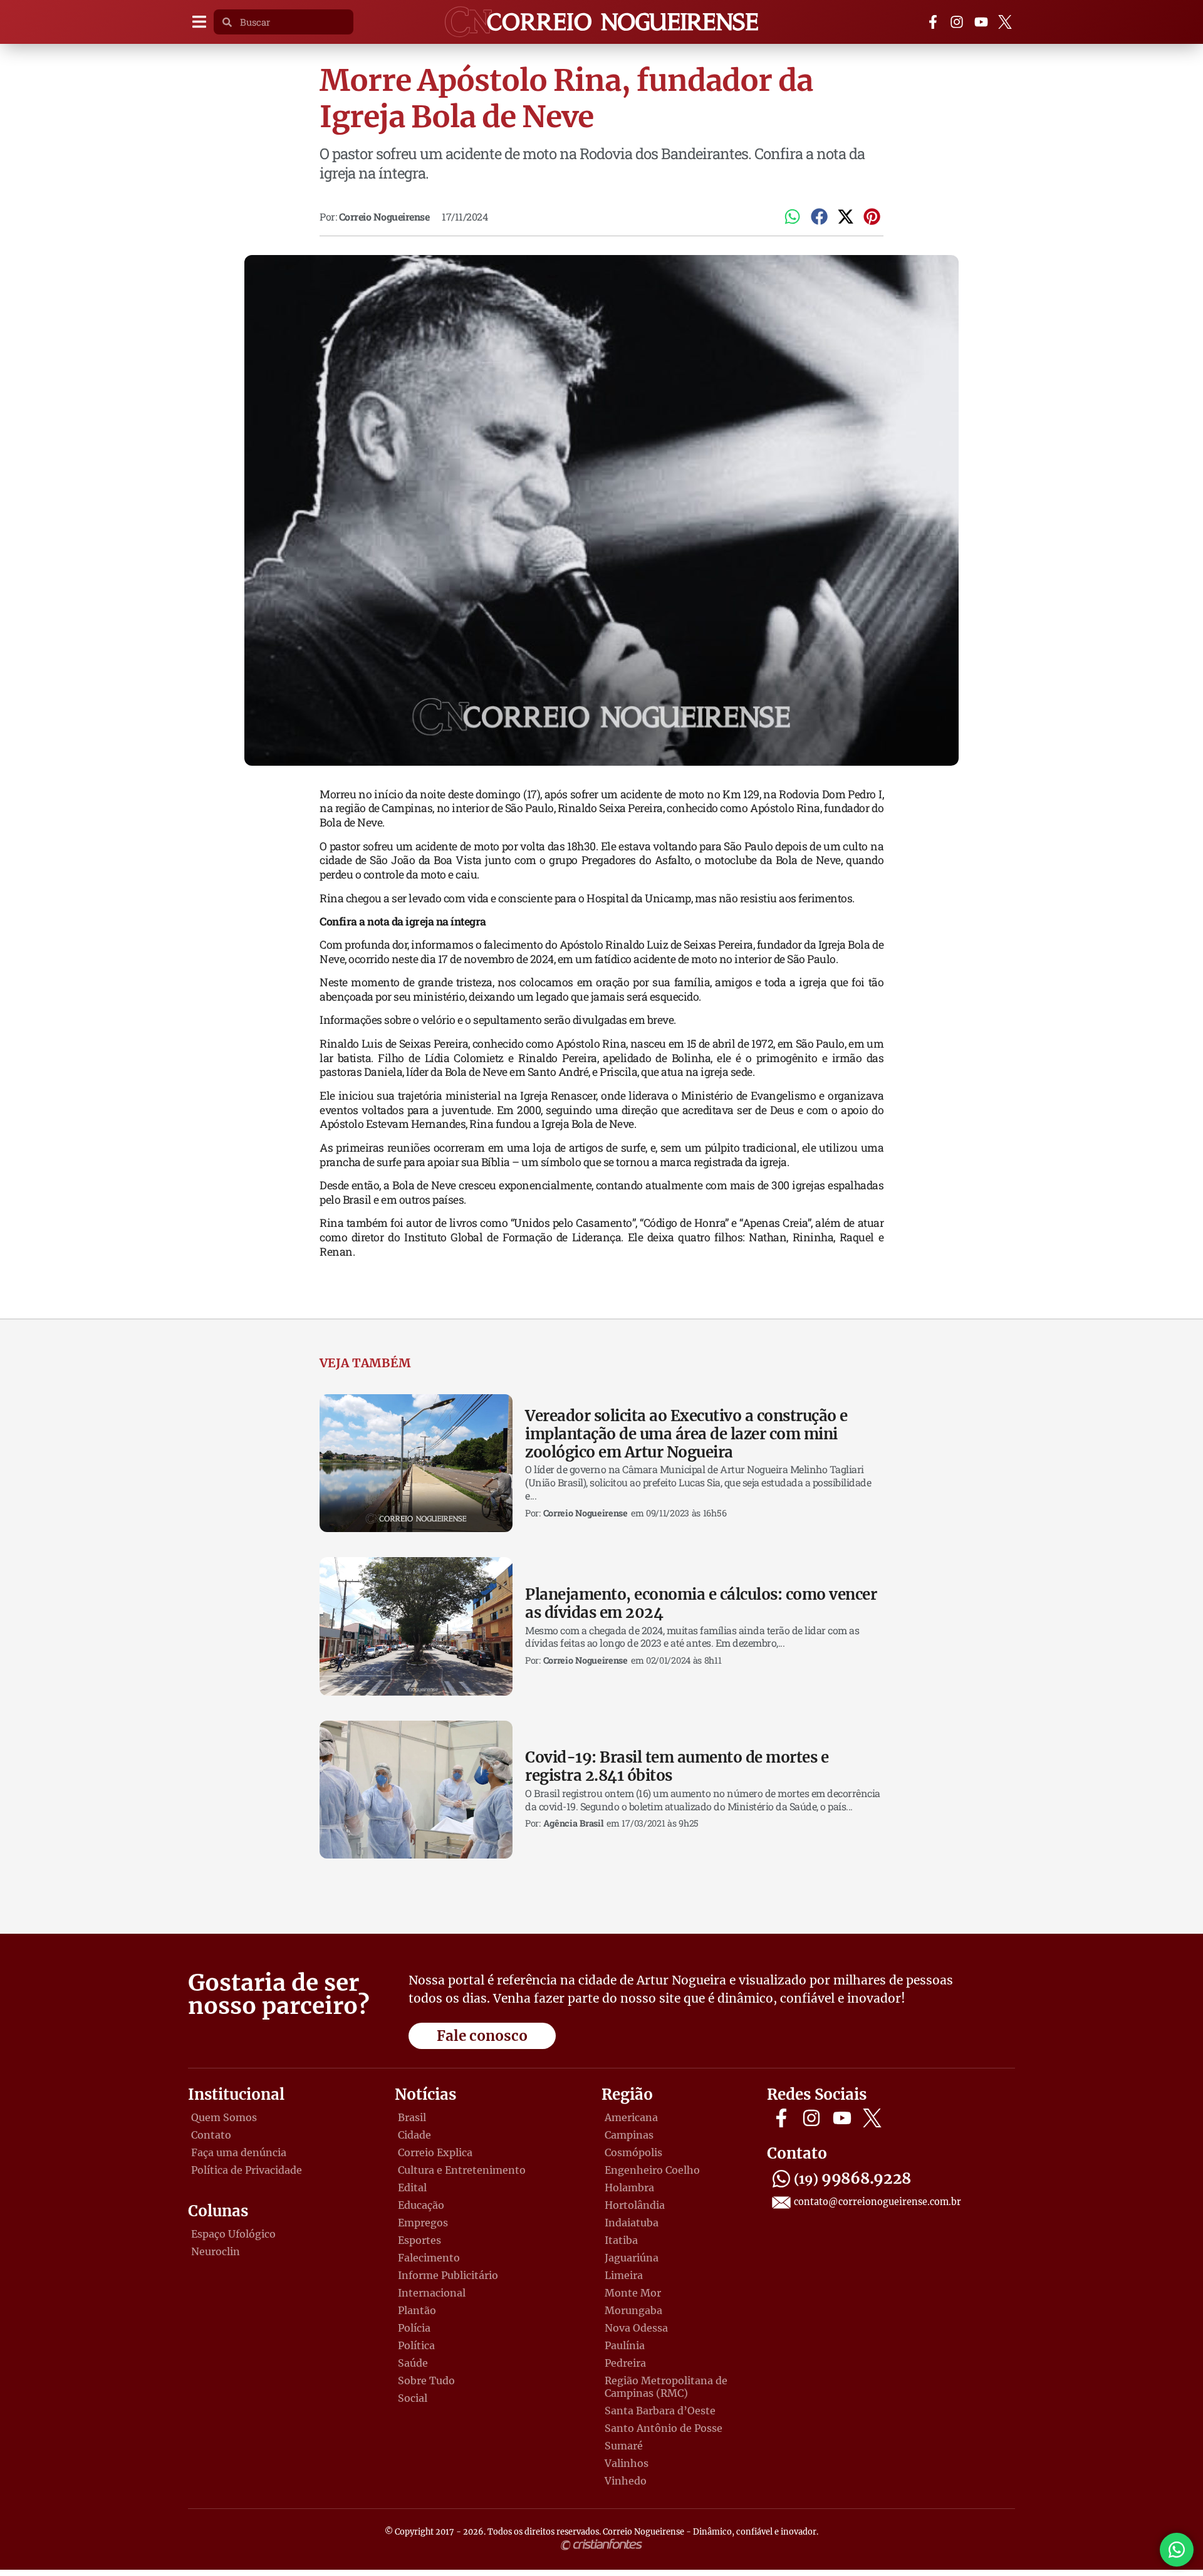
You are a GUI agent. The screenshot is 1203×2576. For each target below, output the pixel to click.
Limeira (624, 2275)
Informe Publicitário (448, 2275)
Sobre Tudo (426, 2380)
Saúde (413, 2363)
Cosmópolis (633, 2152)
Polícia (414, 2328)
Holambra (629, 2188)
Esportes (419, 2240)
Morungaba (633, 2310)
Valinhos (627, 2463)
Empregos (423, 2223)
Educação (421, 2205)
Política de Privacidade (247, 2170)
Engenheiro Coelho (652, 2170)
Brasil (412, 2117)
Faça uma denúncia (239, 2152)
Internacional (432, 2293)
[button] (199, 22)
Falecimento (429, 2258)
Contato (211, 2135)
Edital (412, 2188)
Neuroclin (216, 2251)
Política (416, 2345)
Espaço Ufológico (233, 2234)
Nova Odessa (636, 2328)
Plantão (417, 2310)
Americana (631, 2117)
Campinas (629, 2135)
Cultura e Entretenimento (462, 2170)
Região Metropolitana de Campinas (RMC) (666, 2387)
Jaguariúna (632, 2258)
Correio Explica (435, 2152)
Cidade (414, 2135)
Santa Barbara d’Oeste (660, 2411)
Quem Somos (224, 2117)
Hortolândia (635, 2205)
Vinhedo (626, 2481)
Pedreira (625, 2363)
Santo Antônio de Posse (664, 2428)
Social (413, 2398)
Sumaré (624, 2446)
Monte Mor (633, 2293)
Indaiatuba (632, 2223)
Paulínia (625, 2345)
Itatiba (621, 2240)
